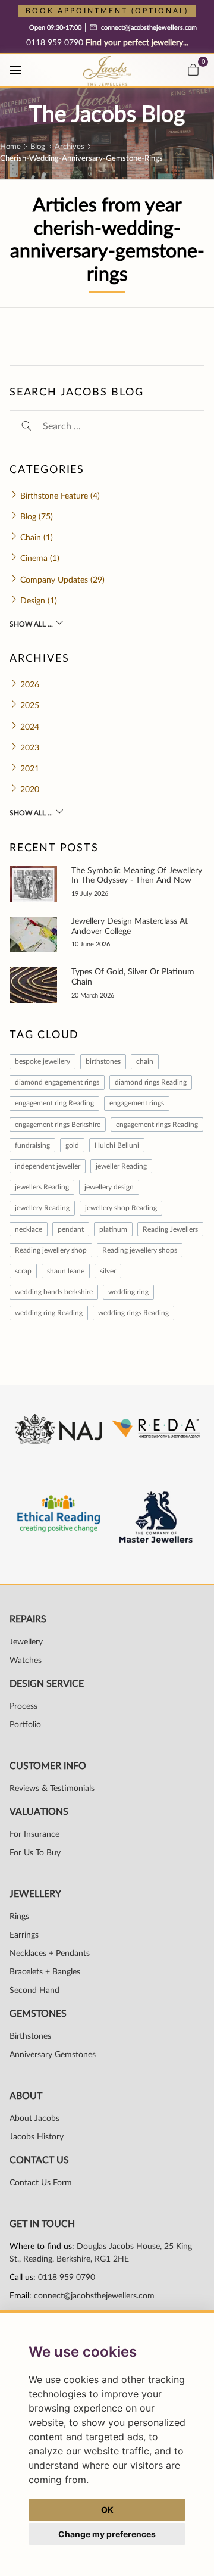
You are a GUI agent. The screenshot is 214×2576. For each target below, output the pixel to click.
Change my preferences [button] (107, 2534)
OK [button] (107, 2510)
